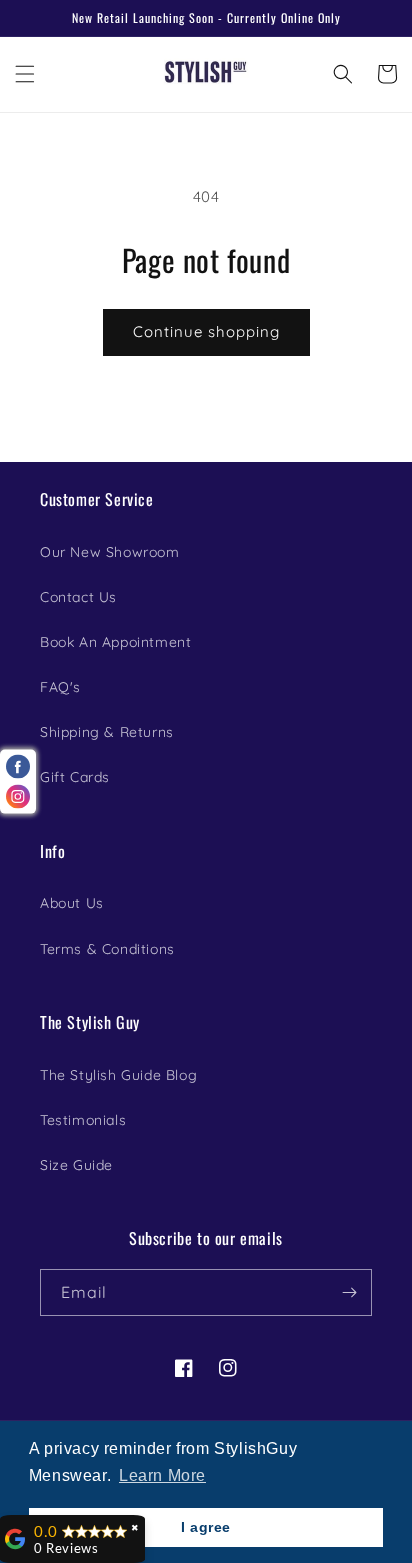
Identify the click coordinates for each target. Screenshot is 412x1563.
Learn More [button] (162, 1475)
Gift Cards (75, 777)
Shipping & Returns (107, 732)
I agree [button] (206, 1527)
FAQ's (60, 687)
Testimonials (83, 1120)
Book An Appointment (115, 642)
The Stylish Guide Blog (118, 1075)
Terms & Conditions (107, 949)
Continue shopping (206, 331)
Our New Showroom (110, 552)
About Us (72, 903)
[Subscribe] (349, 1292)
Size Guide (76, 1165)
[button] (25, 74)
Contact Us (78, 597)
